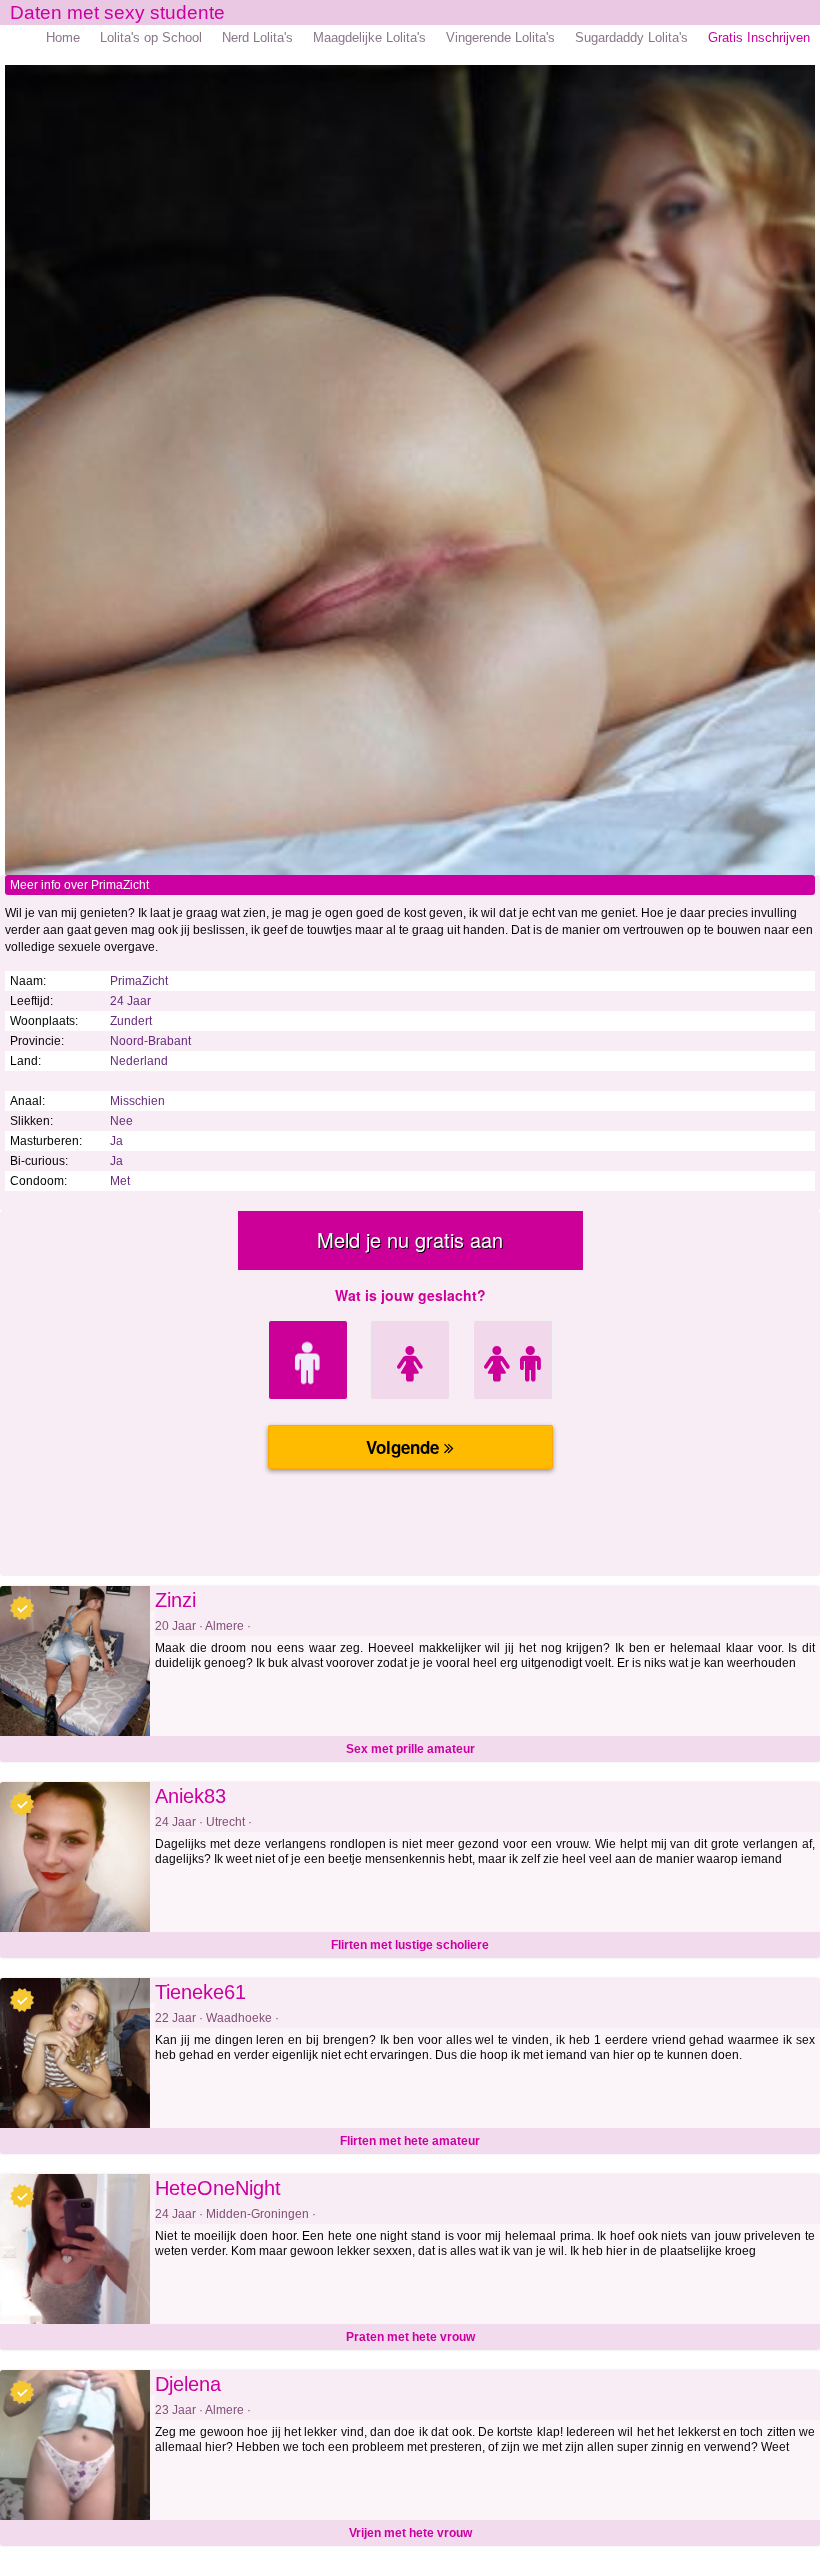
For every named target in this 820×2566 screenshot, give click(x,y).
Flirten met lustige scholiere (410, 1945)
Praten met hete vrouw (410, 2337)
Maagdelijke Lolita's (369, 37)
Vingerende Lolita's (500, 37)
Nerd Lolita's (257, 37)
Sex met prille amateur (410, 1749)
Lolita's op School (151, 37)
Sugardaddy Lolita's (631, 37)
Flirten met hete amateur (410, 2141)
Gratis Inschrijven (759, 37)
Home (63, 37)
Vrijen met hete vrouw (410, 2533)
